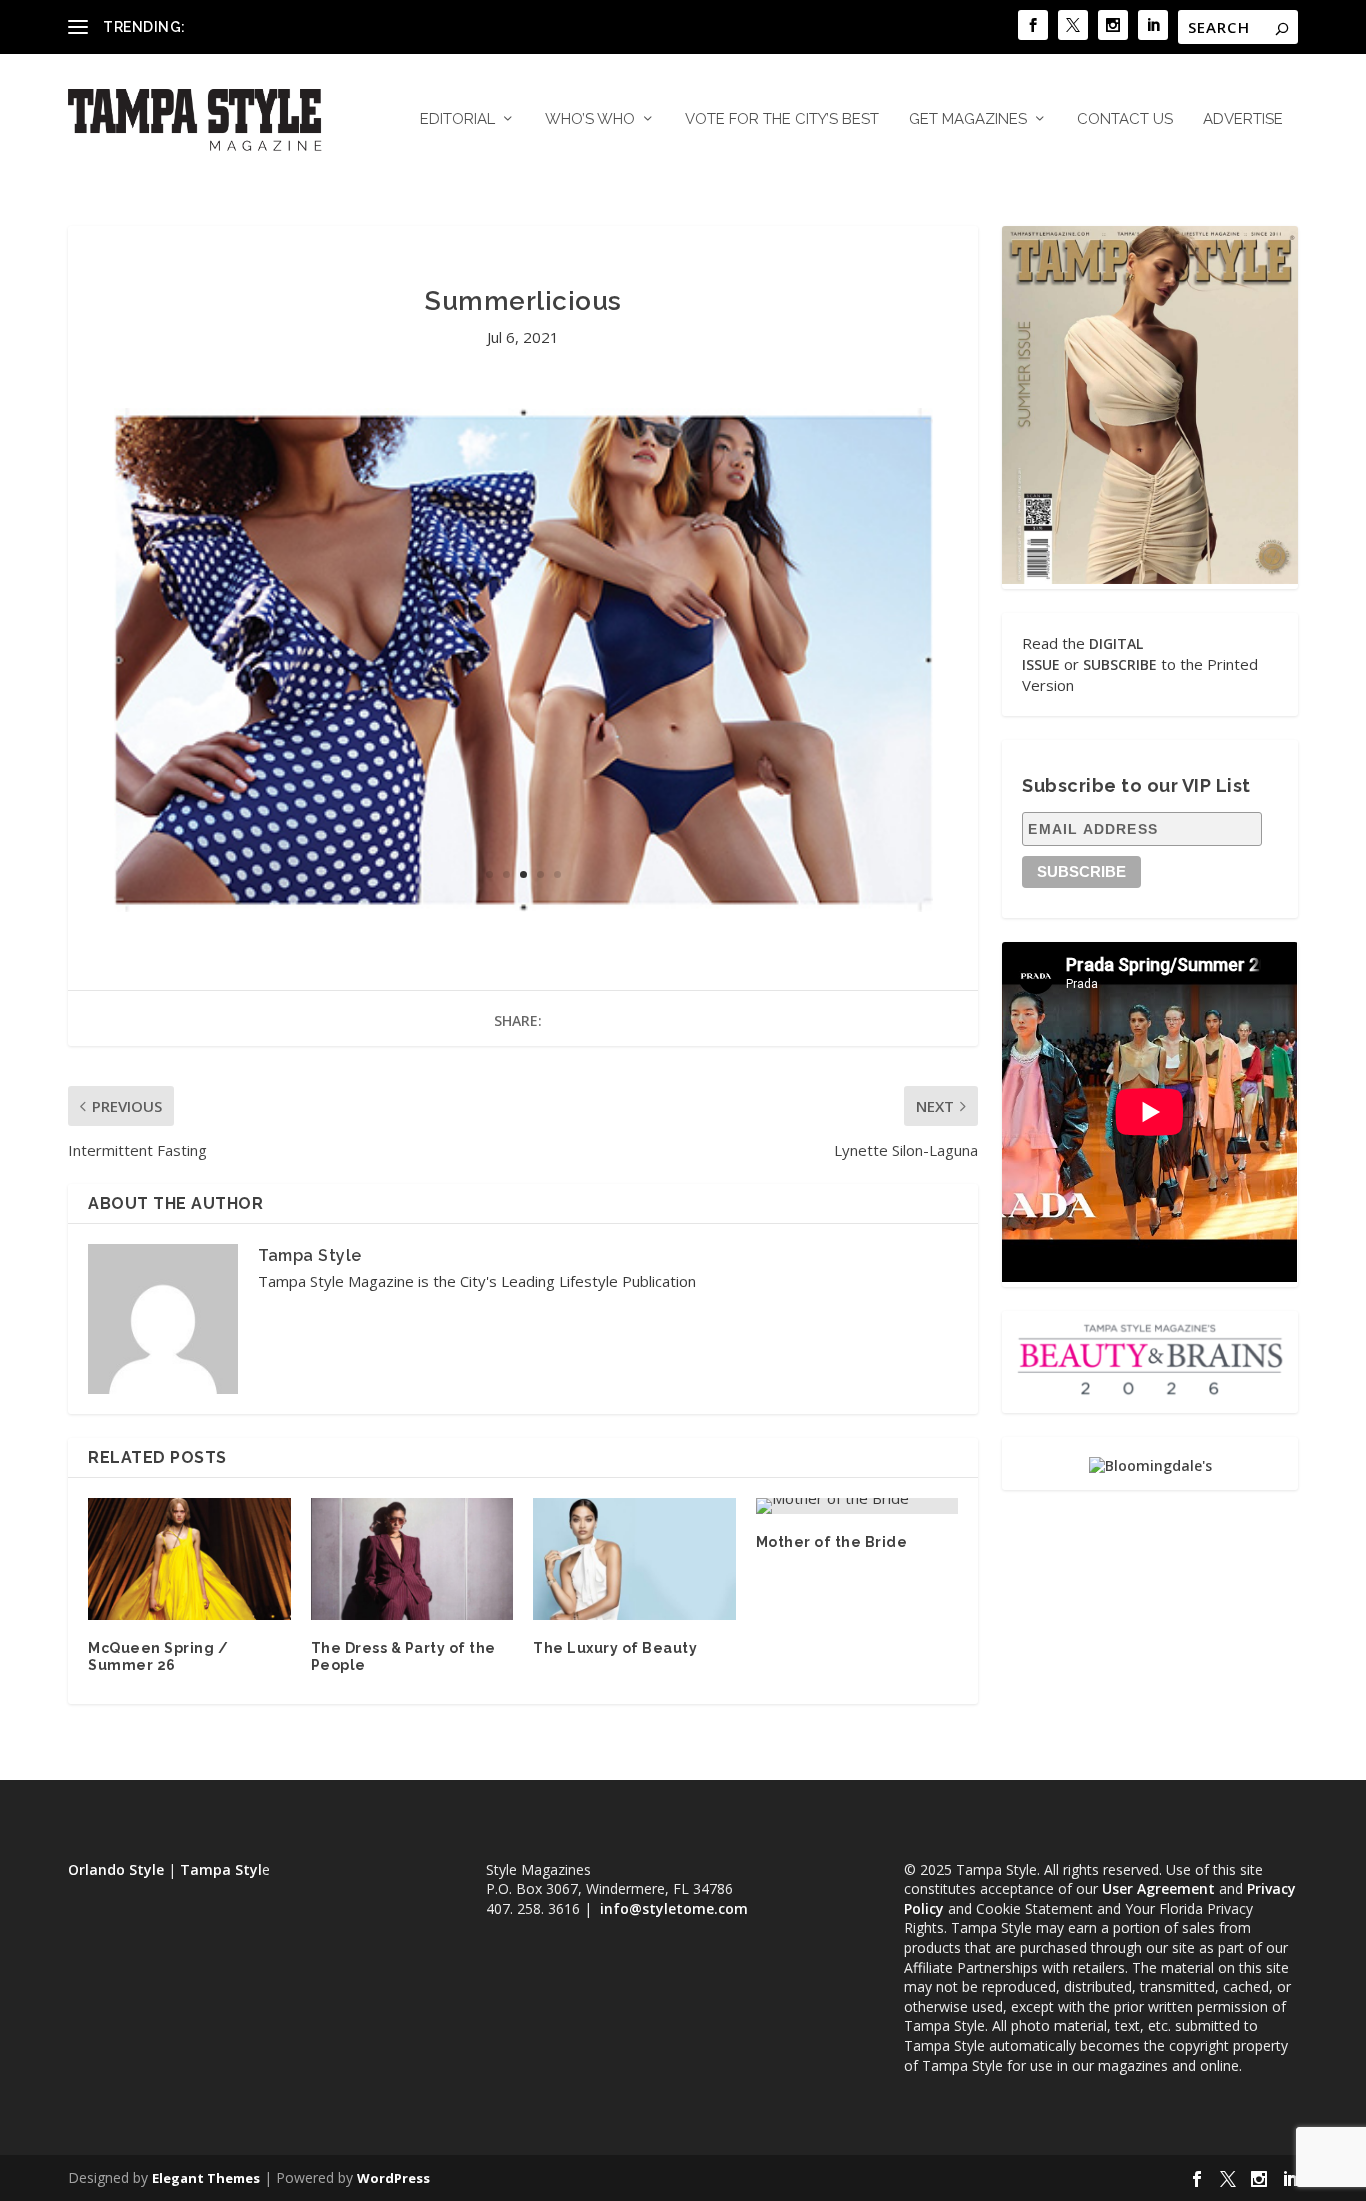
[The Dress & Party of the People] (412, 1559)
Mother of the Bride (832, 1542)
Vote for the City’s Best (782, 119)
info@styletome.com (674, 1908)
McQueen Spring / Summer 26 (158, 1656)
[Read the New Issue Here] (1149, 578)
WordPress (393, 2178)
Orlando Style (116, 1869)
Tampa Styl (221, 1869)
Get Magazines (968, 119)
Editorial (457, 119)
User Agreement (1158, 1888)
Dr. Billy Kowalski (246, 26)
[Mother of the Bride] (857, 1506)
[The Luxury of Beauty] (634, 1559)
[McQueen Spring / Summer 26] (189, 1559)
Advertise (1243, 119)
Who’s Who (590, 119)
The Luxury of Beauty (615, 1648)
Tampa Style (310, 1255)
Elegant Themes (206, 2178)
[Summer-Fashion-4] (523, 906)
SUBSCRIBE (1120, 664)
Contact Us (1125, 119)
